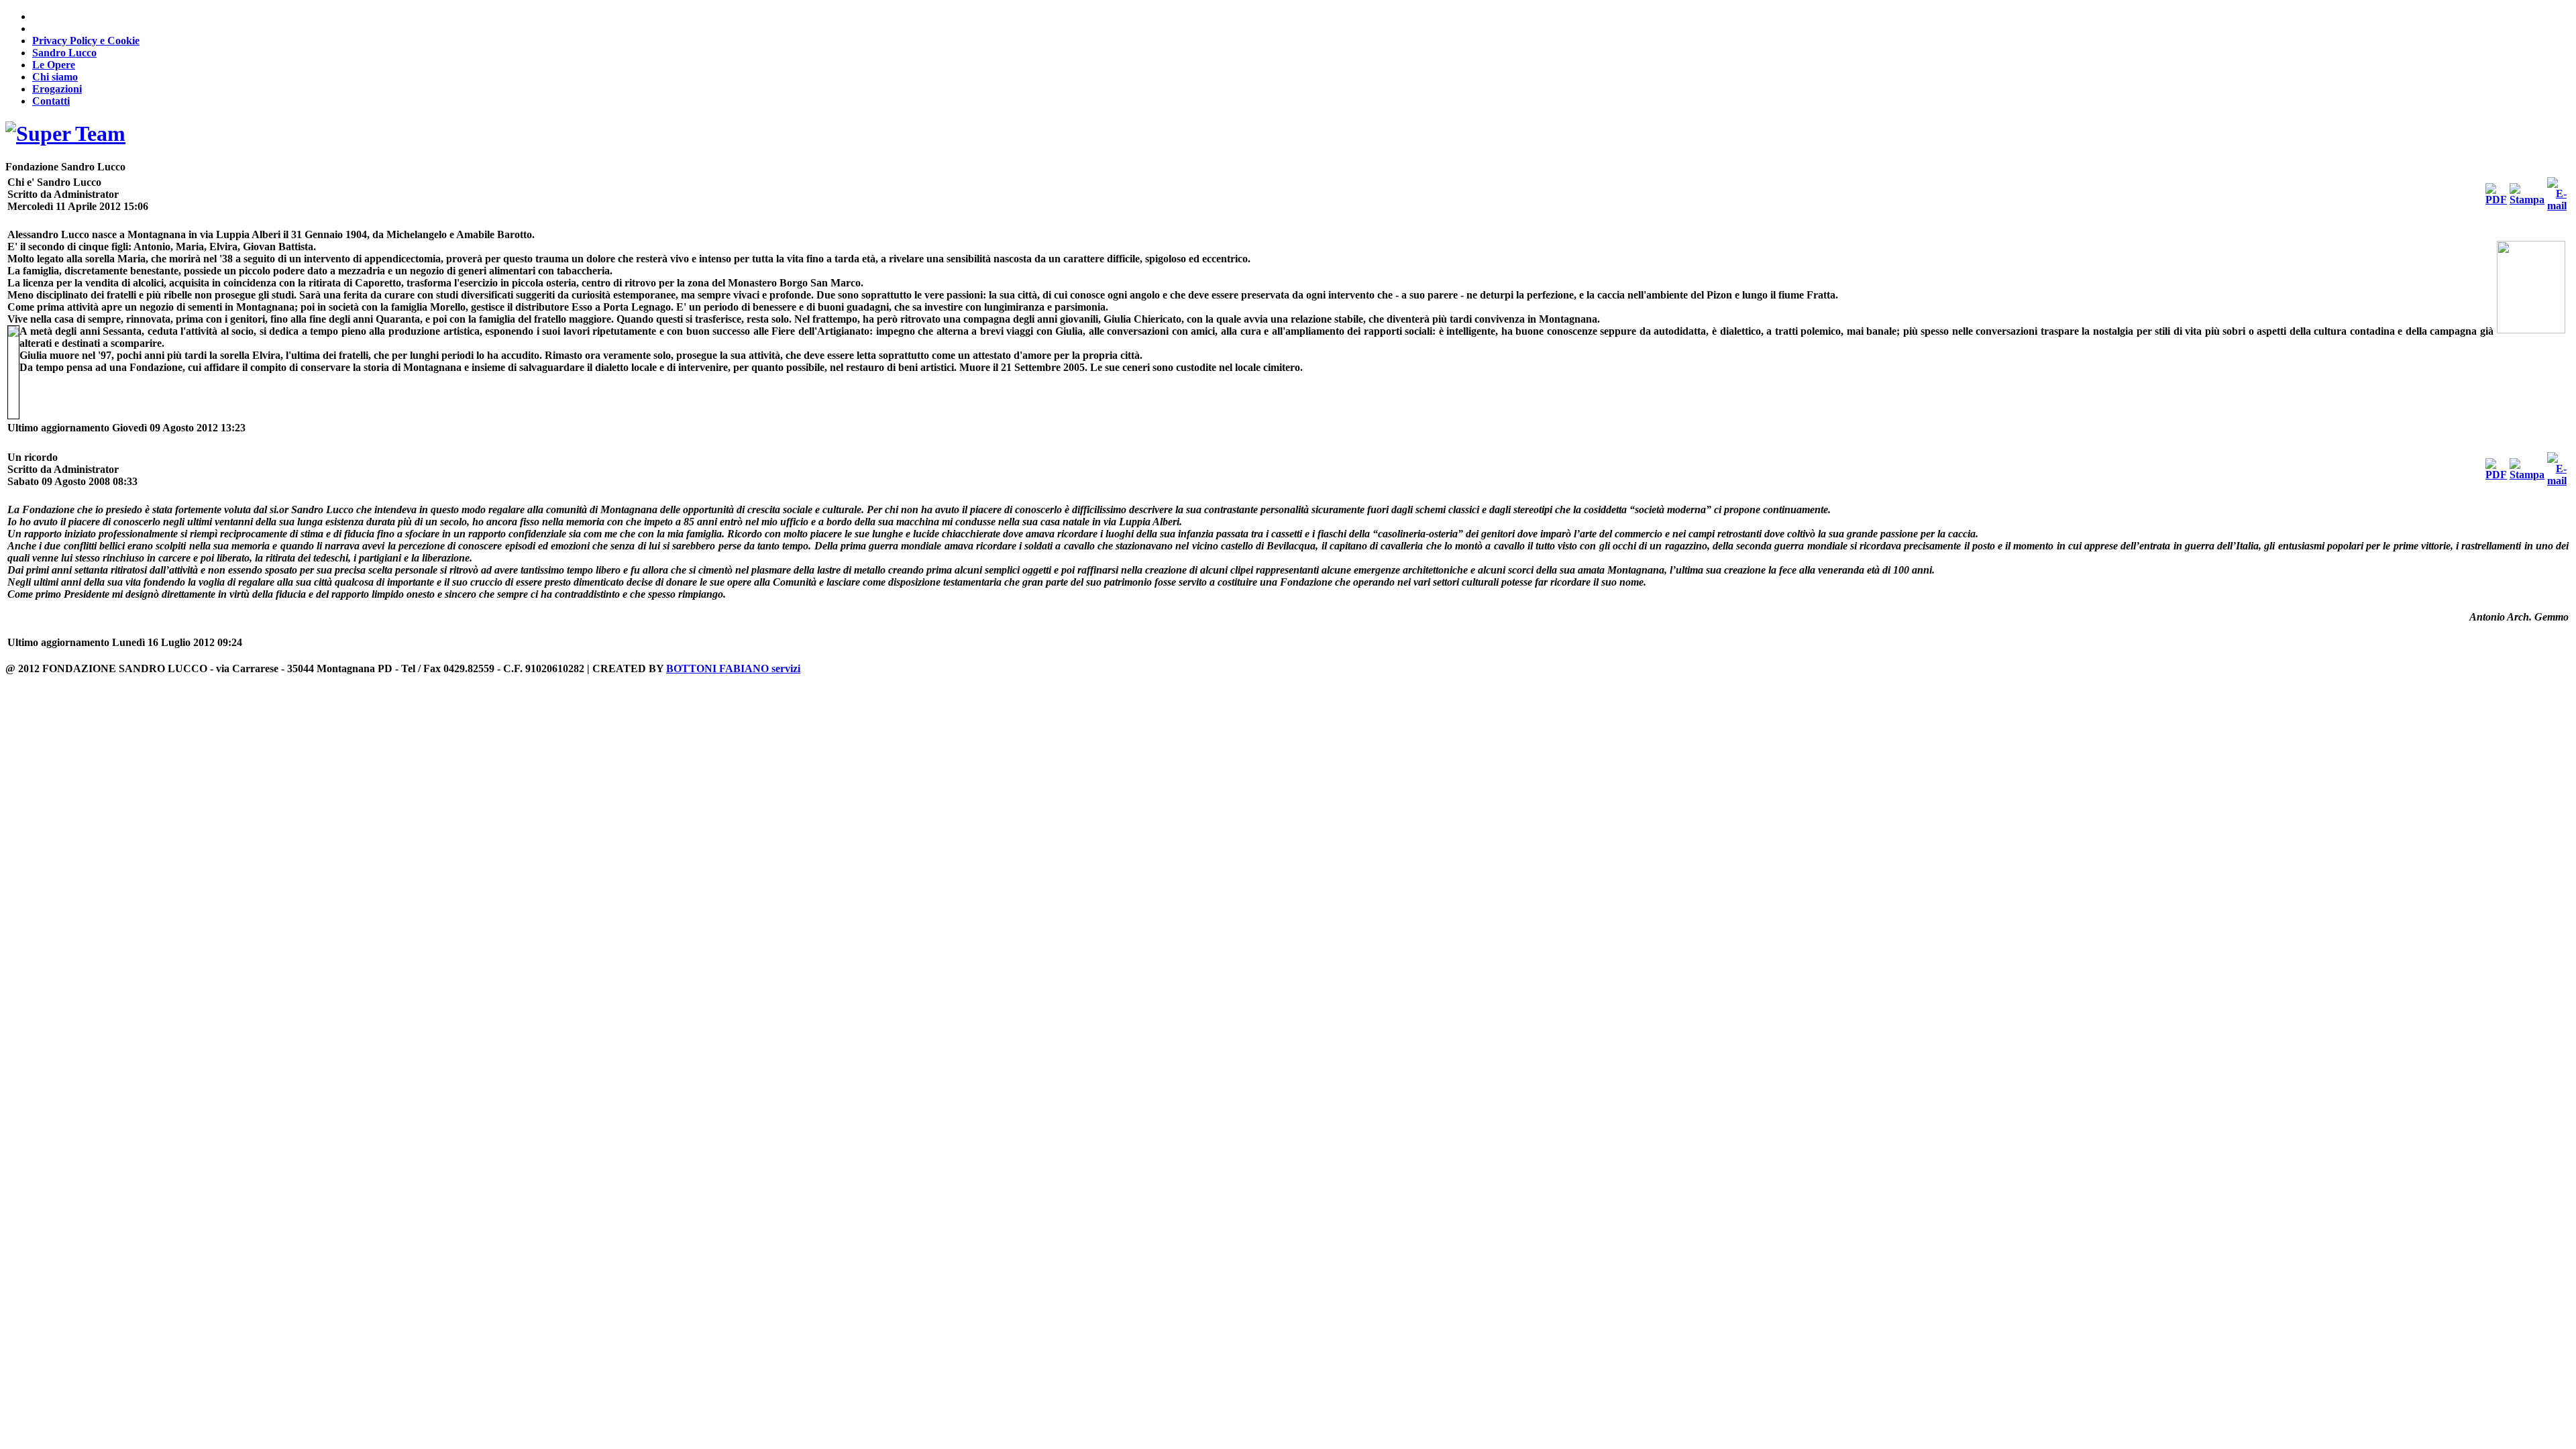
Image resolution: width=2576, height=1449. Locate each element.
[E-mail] (2557, 206)
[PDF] (2496, 200)
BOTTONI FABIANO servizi (733, 668)
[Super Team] (65, 133)
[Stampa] (2527, 200)
